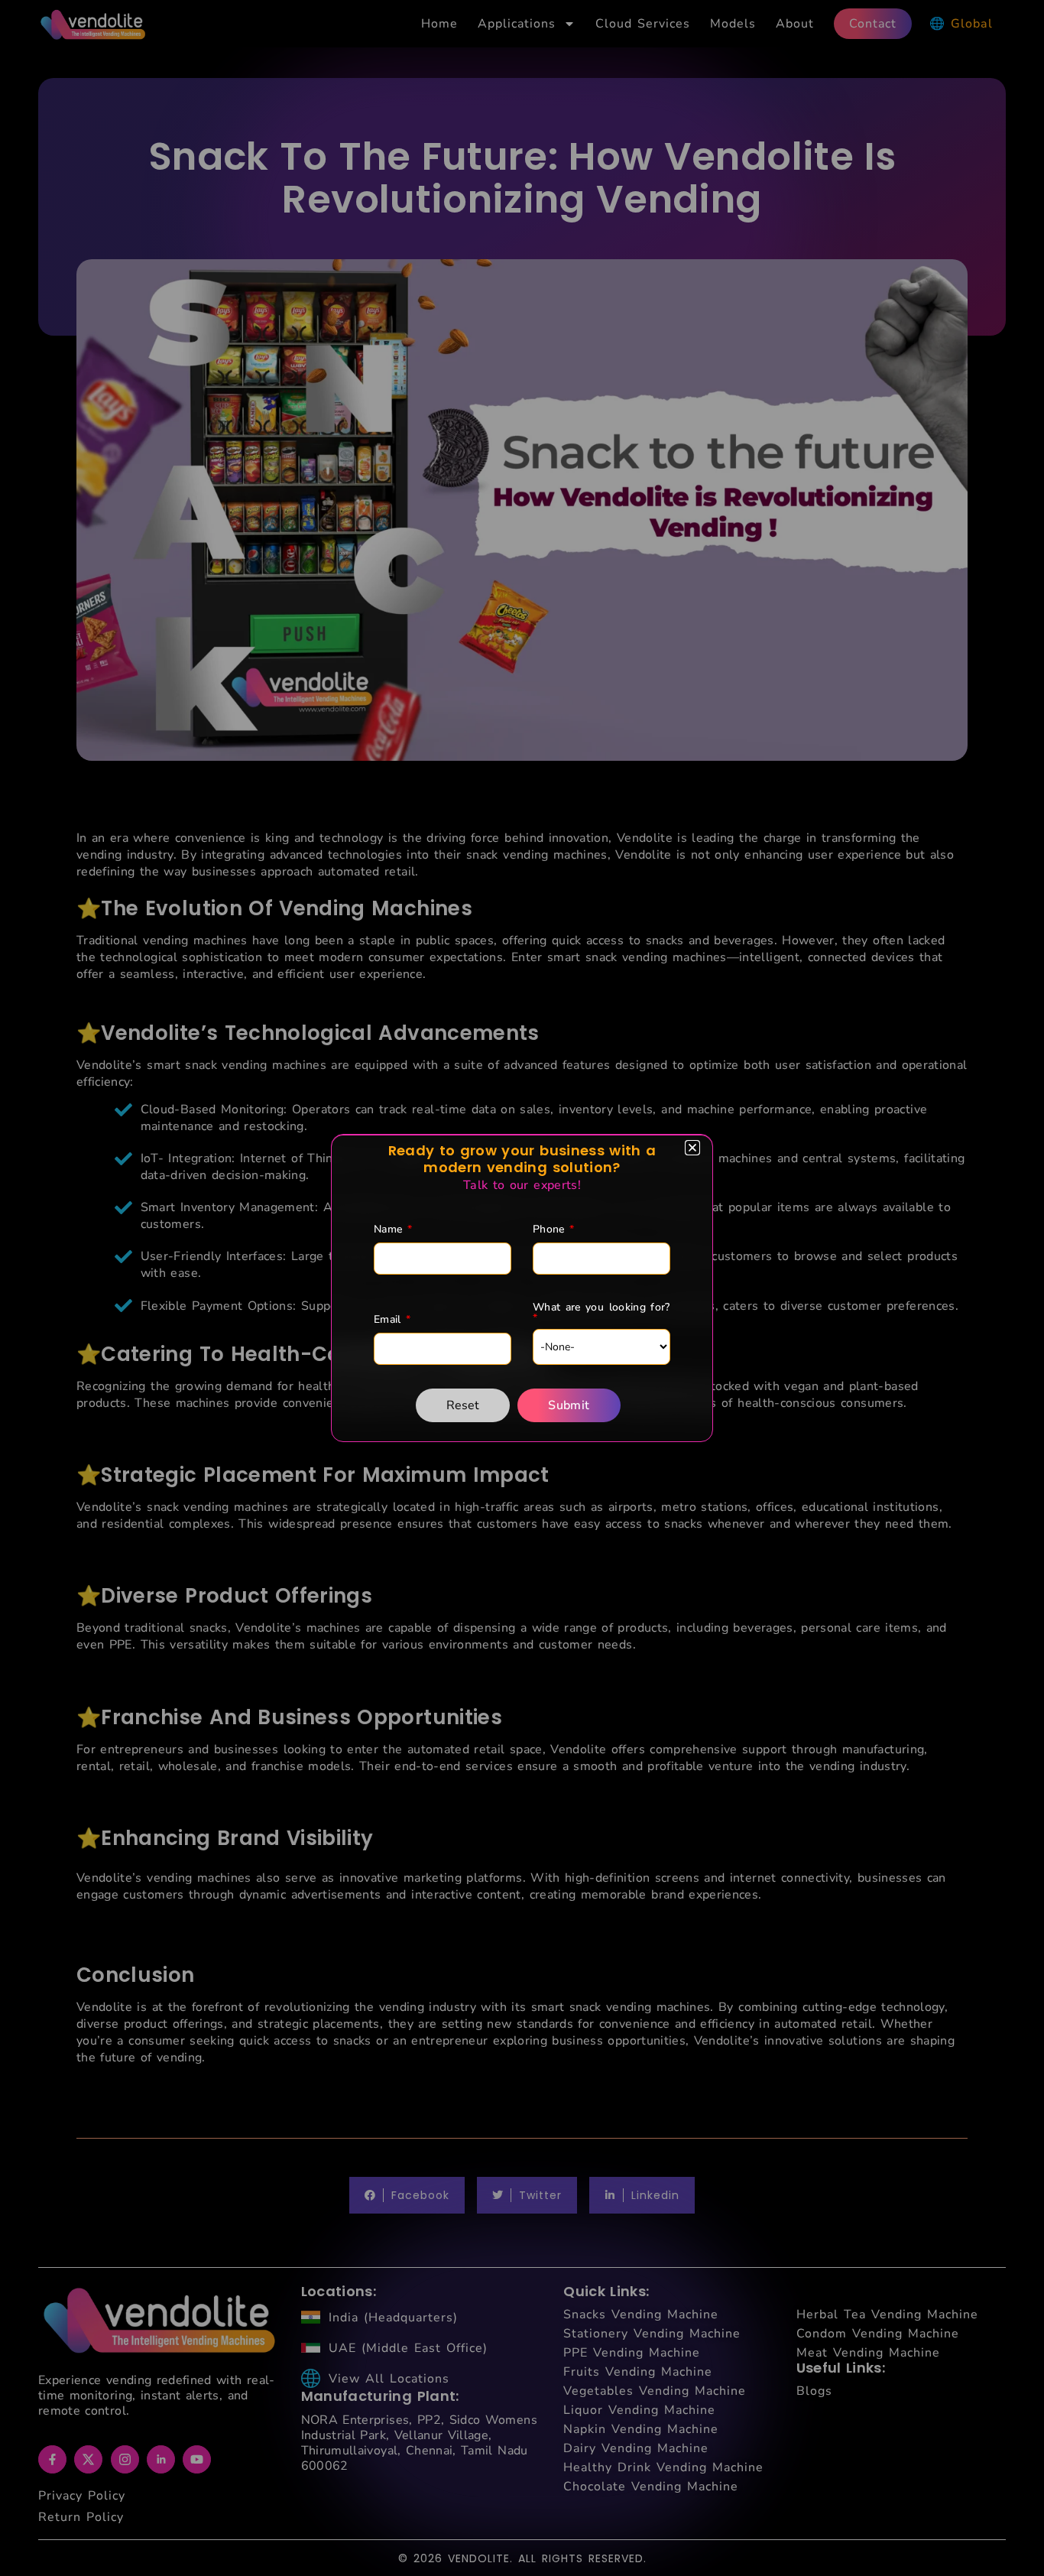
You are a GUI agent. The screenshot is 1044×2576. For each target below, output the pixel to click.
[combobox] (601, 1347)
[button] (692, 1148)
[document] (522, 1288)
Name (393, 1230)
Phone (553, 1230)
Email (392, 1320)
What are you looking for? (601, 1313)
